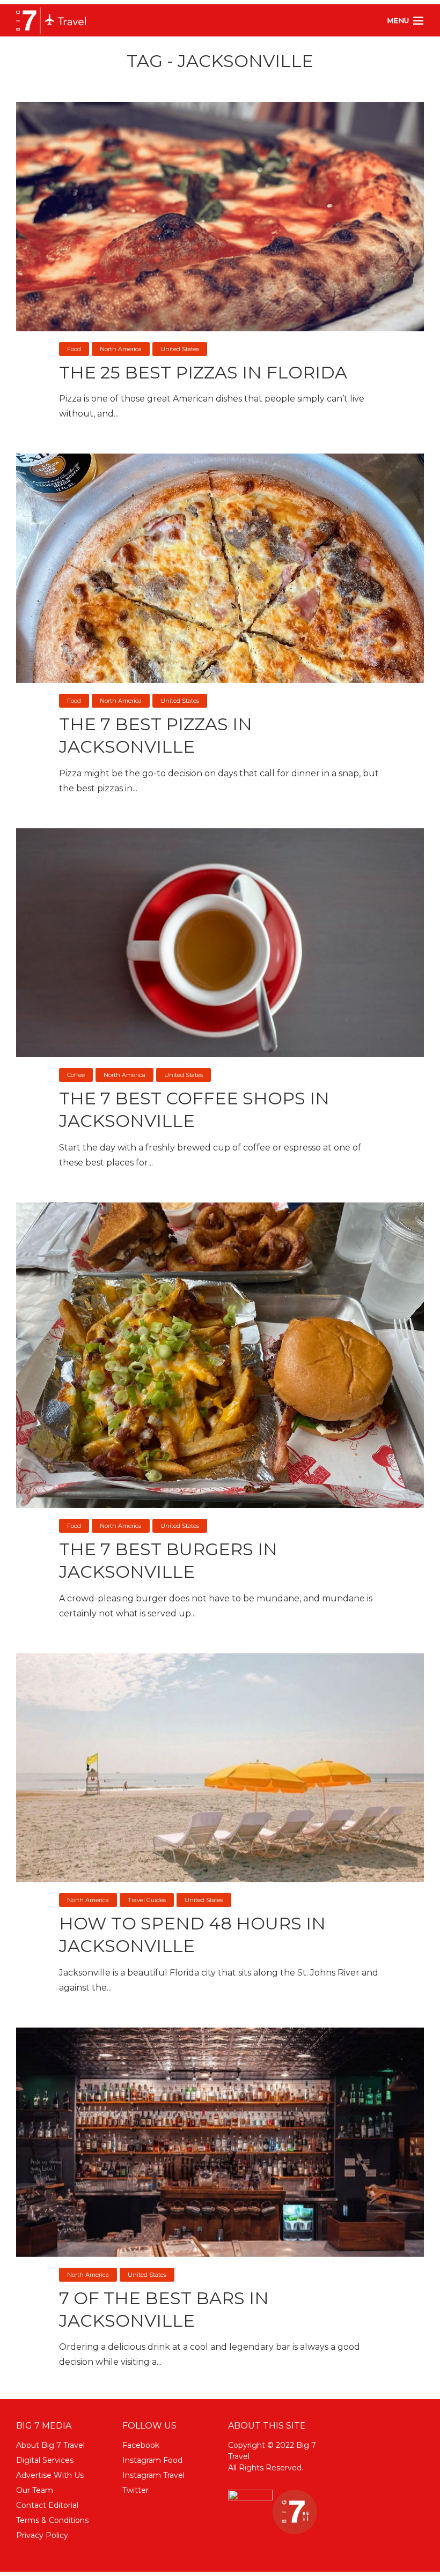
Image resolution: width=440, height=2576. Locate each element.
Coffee (76, 1075)
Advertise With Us (50, 2475)
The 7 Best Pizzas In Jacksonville (156, 735)
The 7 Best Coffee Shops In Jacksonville (194, 1109)
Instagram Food (152, 2460)
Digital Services (45, 2460)
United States (180, 349)
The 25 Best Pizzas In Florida (203, 372)
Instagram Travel (153, 2475)
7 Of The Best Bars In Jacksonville (164, 2309)
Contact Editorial (47, 2505)
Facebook (141, 2445)
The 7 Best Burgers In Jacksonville (168, 1560)
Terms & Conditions (52, 2520)
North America (121, 349)
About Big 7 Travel (50, 2445)
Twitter (135, 2490)
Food (74, 349)
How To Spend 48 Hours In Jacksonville (192, 1935)
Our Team (35, 2490)
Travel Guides (147, 1900)
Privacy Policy (42, 2535)
